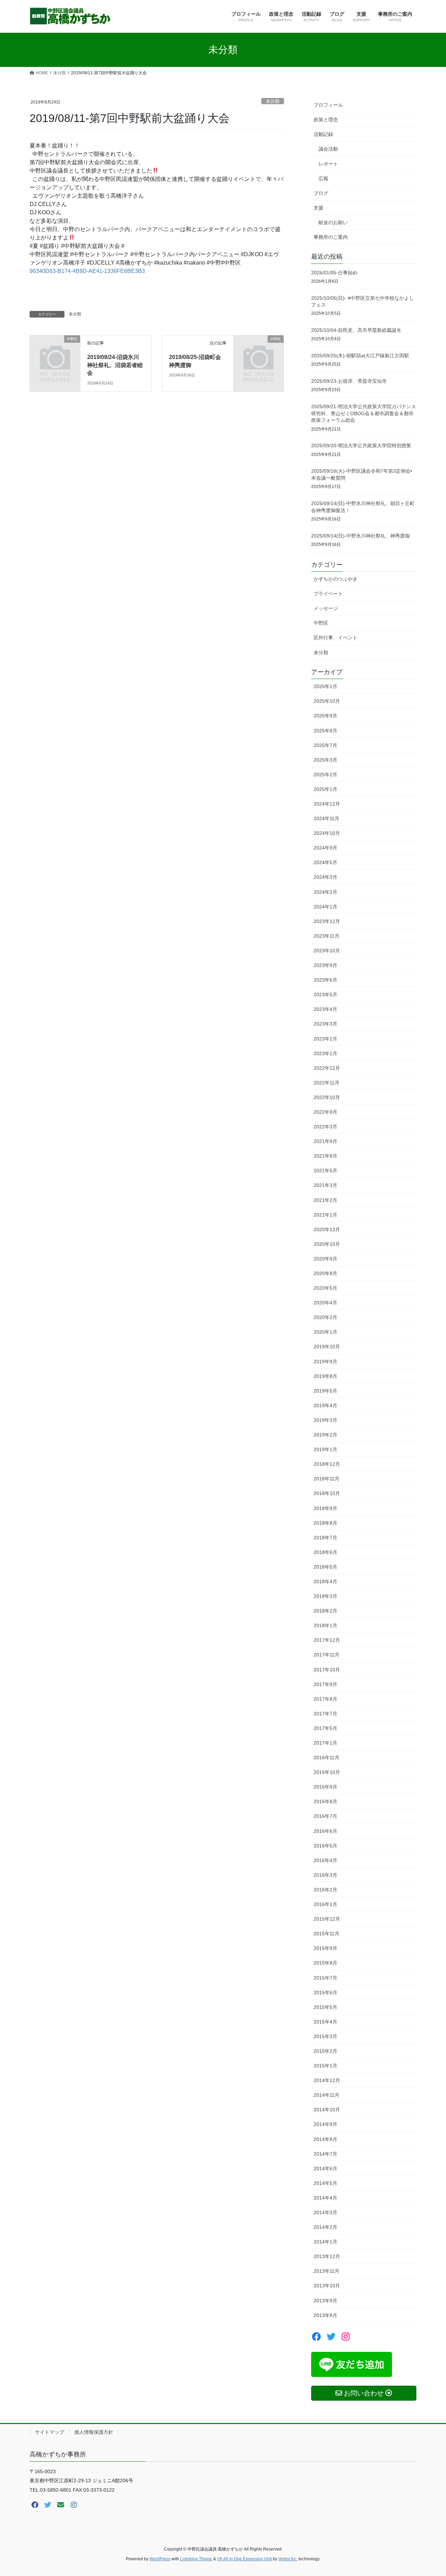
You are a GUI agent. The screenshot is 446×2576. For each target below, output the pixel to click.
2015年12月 (327, 1919)
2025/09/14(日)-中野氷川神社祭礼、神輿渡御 (360, 536)
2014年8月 (325, 2139)
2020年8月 (325, 1273)
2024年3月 (325, 877)
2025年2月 (325, 775)
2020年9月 (325, 1259)
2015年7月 (325, 1978)
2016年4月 (325, 1860)
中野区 (321, 623)
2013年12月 (327, 2256)
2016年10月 (327, 1772)
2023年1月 (325, 1053)
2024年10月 (327, 833)
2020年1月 (325, 1332)
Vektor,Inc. (288, 2559)
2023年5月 (325, 994)
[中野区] (55, 350)
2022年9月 (325, 1112)
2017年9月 (325, 1684)
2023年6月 (325, 980)
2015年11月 (326, 1934)
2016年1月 (325, 1904)
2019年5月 (325, 1391)
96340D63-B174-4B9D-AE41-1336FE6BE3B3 (87, 271)
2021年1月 (325, 1215)
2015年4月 (325, 2022)
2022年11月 (326, 1083)
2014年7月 (325, 2154)
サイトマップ (49, 2432)
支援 (318, 208)
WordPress (160, 2559)
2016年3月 (325, 1875)
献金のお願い (333, 222)
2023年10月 (327, 951)
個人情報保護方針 (94, 2432)
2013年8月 (325, 2315)
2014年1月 (325, 2242)
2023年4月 (325, 1009)
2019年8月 (325, 1376)
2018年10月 (327, 1493)
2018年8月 (325, 1523)
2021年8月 (325, 1156)
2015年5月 (325, 2007)
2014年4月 (325, 2198)
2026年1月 (325, 686)
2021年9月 (325, 1141)
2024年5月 (325, 862)
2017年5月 (325, 1728)
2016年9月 (325, 1787)
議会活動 (328, 149)
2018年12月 (327, 1464)
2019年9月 (325, 1362)
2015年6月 (325, 1992)
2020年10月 (327, 1244)
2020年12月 (327, 1229)
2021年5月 (325, 1171)
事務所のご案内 (331, 237)
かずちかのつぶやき (336, 579)
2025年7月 (325, 745)
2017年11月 (326, 1655)
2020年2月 (325, 1317)
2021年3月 (325, 1185)
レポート (328, 164)
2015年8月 (325, 1963)
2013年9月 (325, 2301)
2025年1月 (325, 789)
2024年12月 (327, 804)
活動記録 (323, 134)
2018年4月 (325, 1582)
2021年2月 (325, 1200)
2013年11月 (326, 2271)
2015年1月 (325, 2066)
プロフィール (328, 105)
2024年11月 (326, 818)
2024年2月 (325, 892)
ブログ (321, 193)
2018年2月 (325, 1611)
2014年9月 (325, 2124)
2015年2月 (325, 2051)
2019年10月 (327, 1347)
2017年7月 (325, 1714)
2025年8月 (325, 731)
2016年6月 (325, 1831)
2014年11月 (326, 2095)
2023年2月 (325, 1039)
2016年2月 (325, 1890)
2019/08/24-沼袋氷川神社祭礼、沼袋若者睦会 (115, 365)
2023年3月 (325, 1024)
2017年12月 (327, 1640)
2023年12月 (327, 921)
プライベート (328, 594)
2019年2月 (325, 1435)
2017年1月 (325, 1743)
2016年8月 (325, 1801)
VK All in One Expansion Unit (244, 2559)
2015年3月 (325, 2036)
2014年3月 (325, 2212)
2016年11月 (326, 1758)
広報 (323, 178)
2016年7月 (325, 1816)
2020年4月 (325, 1303)
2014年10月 (327, 2110)
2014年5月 (325, 2183)
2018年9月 (325, 1508)
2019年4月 (325, 1405)
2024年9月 (325, 848)
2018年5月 (325, 1567)
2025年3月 (325, 760)
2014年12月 (327, 2080)
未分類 (273, 101)
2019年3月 (325, 1420)
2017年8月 (325, 1699)
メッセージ (326, 608)
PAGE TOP (429, 2493)
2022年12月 (327, 1068)
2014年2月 (325, 2227)
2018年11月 (326, 1479)
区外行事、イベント (336, 638)
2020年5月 (325, 1288)
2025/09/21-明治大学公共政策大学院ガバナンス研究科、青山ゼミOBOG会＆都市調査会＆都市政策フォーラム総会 (364, 413)
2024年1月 (325, 907)
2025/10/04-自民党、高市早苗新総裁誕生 (356, 330)
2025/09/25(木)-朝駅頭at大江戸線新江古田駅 (360, 356)
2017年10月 (327, 1670)
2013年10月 (327, 2286)
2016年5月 (325, 1846)
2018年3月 (325, 1596)
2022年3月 (325, 1127)
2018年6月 (325, 1552)
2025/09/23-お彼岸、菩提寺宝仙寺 (349, 381)
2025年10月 (327, 701)
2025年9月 (325, 716)
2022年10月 (327, 1097)
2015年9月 (325, 1948)
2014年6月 (325, 2169)
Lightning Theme (196, 2559)
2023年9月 (325, 965)
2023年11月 (326, 936)
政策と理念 (326, 120)
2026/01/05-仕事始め (334, 273)
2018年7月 (325, 1538)
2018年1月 (325, 1625)
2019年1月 (325, 1449)
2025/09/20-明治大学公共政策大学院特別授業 (361, 445)
